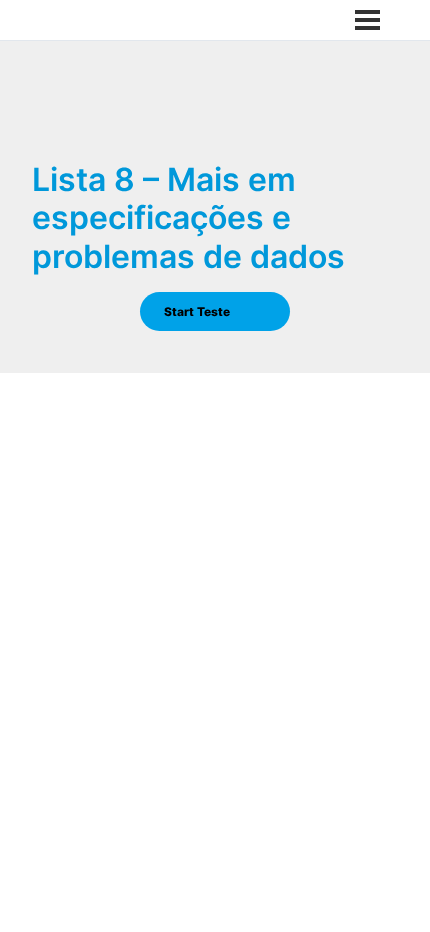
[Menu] (367, 20)
